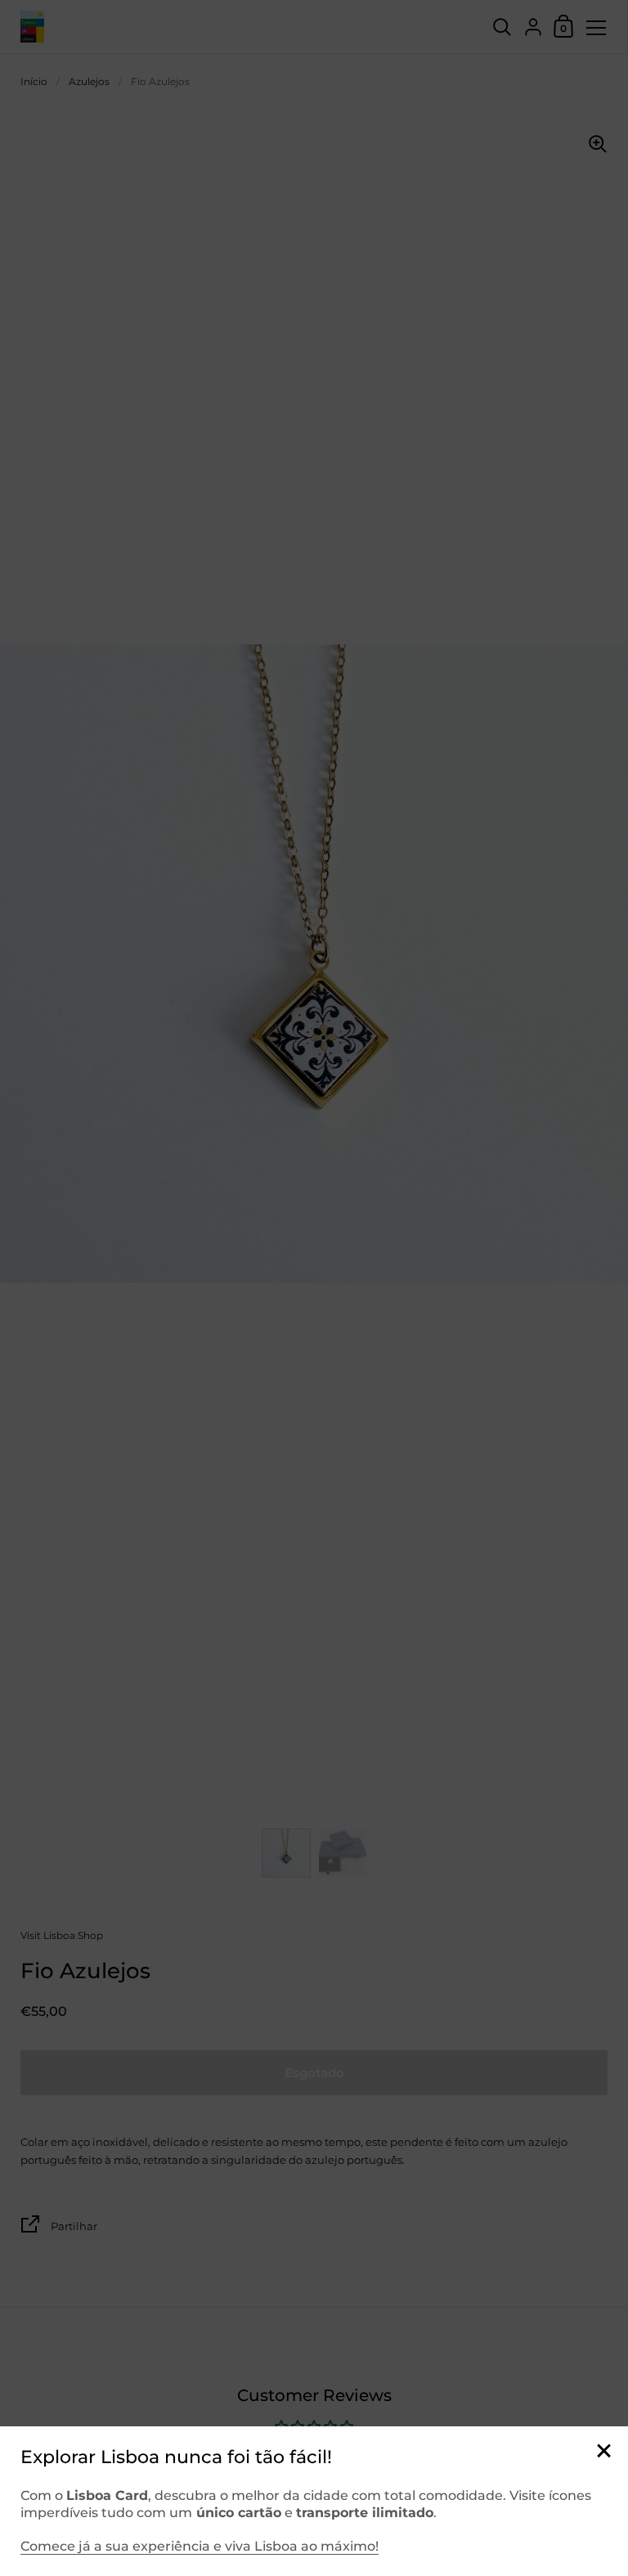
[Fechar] (603, 2452)
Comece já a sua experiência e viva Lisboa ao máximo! (200, 2546)
